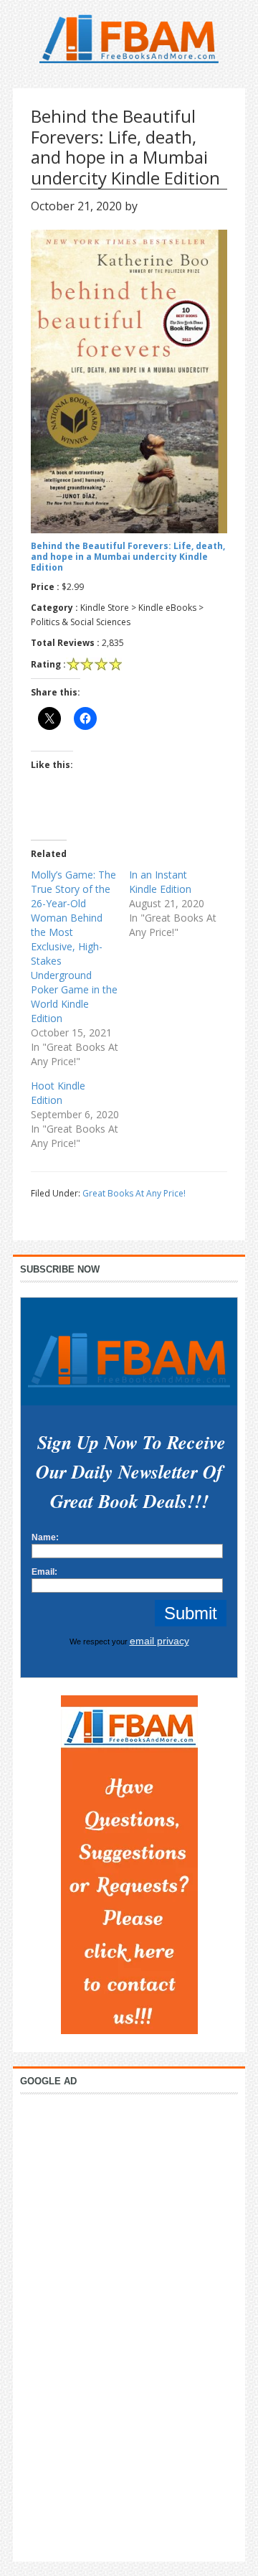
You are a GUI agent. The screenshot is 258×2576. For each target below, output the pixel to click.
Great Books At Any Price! (134, 1193)
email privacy (159, 1641)
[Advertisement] (129, 2324)
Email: (44, 1572)
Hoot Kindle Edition (58, 1093)
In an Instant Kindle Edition (160, 882)
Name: (45, 1537)
